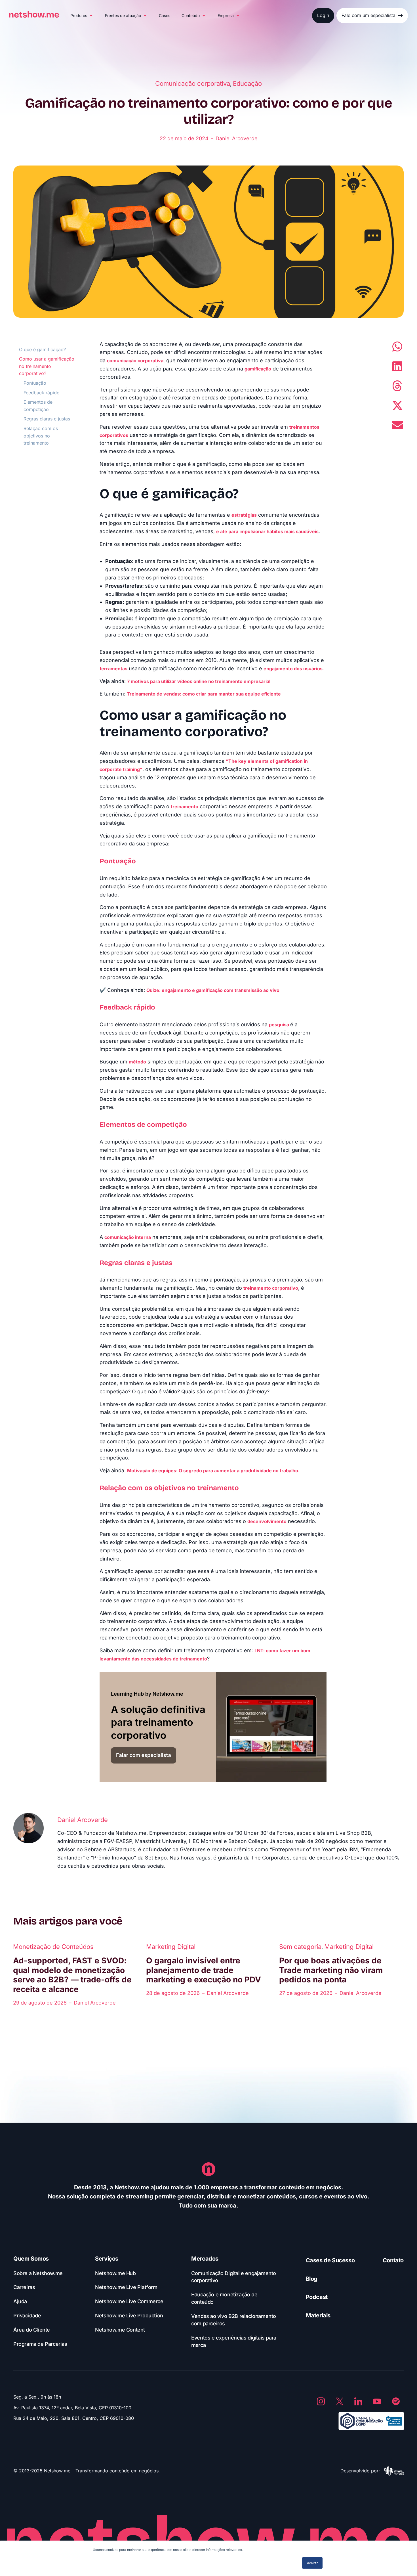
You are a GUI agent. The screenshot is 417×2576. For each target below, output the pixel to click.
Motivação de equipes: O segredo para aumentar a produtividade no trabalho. (213, 1471)
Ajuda (20, 2301)
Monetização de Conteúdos (53, 1947)
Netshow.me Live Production (129, 2316)
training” (132, 769)
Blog (312, 2279)
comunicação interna (128, 1237)
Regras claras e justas (47, 419)
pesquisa (280, 1025)
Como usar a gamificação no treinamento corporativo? (47, 366)
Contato (393, 2260)
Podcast (317, 2297)
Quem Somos (31, 2259)
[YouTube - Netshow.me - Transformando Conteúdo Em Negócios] (377, 2401)
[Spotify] (396, 2401)
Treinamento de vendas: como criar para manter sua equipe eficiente (204, 694)
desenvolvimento (267, 1521)
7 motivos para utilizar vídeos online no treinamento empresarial (199, 681)
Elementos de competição (38, 406)
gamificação (258, 369)
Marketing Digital (171, 1947)
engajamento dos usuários (293, 669)
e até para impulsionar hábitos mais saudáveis (267, 531)
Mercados (205, 2259)
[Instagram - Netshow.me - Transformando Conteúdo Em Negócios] (321, 2401)
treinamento (185, 807)
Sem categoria (300, 1947)
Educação (247, 83)
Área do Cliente (32, 2330)
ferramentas (113, 669)
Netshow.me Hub (115, 2273)
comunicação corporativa (135, 361)
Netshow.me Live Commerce (129, 2301)
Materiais (318, 2315)
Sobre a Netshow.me (38, 2273)
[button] (82, 16)
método (137, 1062)
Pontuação (36, 383)
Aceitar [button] (312, 2563)
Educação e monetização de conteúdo (224, 2298)
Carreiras (24, 2287)
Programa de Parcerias (40, 2344)
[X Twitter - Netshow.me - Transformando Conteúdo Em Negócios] (340, 2401)
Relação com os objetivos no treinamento (41, 436)
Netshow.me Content (120, 2330)
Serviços (107, 2259)
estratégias (244, 515)
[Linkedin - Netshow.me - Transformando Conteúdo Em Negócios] (358, 2401)
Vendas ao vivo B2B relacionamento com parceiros (234, 2320)
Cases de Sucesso (330, 2260)
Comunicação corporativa (193, 83)
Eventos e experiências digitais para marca (234, 2341)
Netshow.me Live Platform (126, 2287)
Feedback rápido (42, 393)
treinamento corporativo (271, 1288)
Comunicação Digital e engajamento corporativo (234, 2277)
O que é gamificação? (43, 349)
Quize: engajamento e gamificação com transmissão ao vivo (213, 990)
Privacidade (27, 2316)
